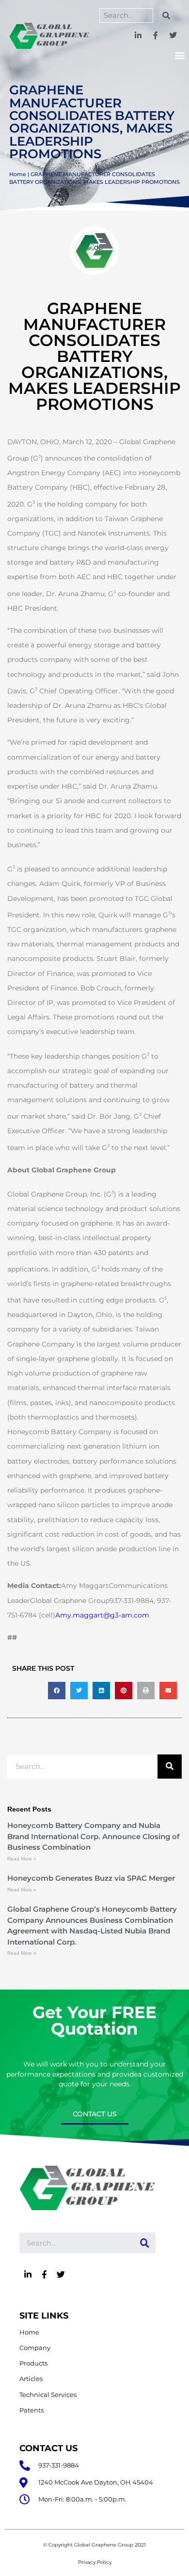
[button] (180, 55)
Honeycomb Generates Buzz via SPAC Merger (91, 1878)
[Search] (166, 15)
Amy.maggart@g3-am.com (102, 1615)
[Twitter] (173, 36)
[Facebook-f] (155, 36)
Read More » (22, 1859)
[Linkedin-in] (138, 36)
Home (18, 174)
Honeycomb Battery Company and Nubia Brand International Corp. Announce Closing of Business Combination (94, 1836)
